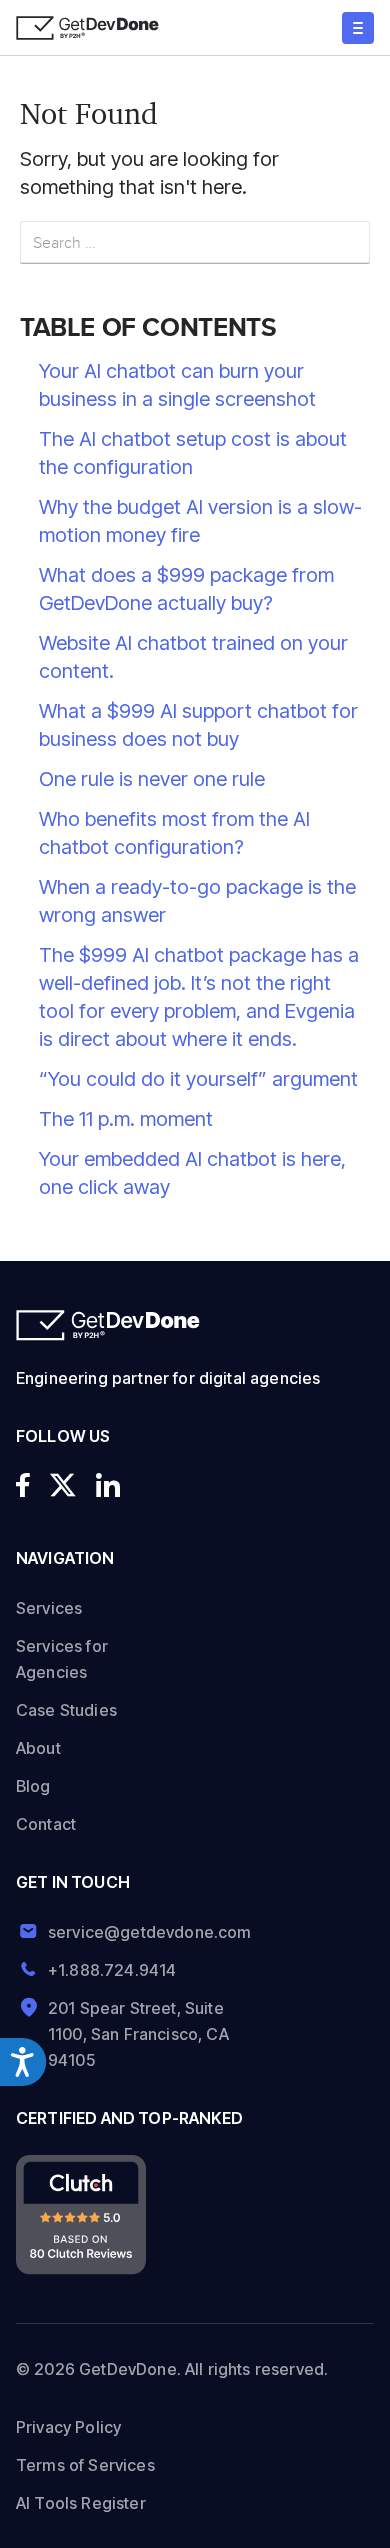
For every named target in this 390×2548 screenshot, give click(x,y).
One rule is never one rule (152, 779)
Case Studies (66, 1710)
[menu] (358, 28)
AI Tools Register (81, 2503)
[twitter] (63, 1485)
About (38, 1748)
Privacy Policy (68, 2427)
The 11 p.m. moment (126, 1119)
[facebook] (23, 1485)
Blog (33, 1786)
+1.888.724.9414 (112, 1970)
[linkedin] (108, 1485)
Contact (46, 1824)
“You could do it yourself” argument (198, 1079)
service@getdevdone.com (142, 1932)
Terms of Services (85, 2465)
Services (49, 1608)
